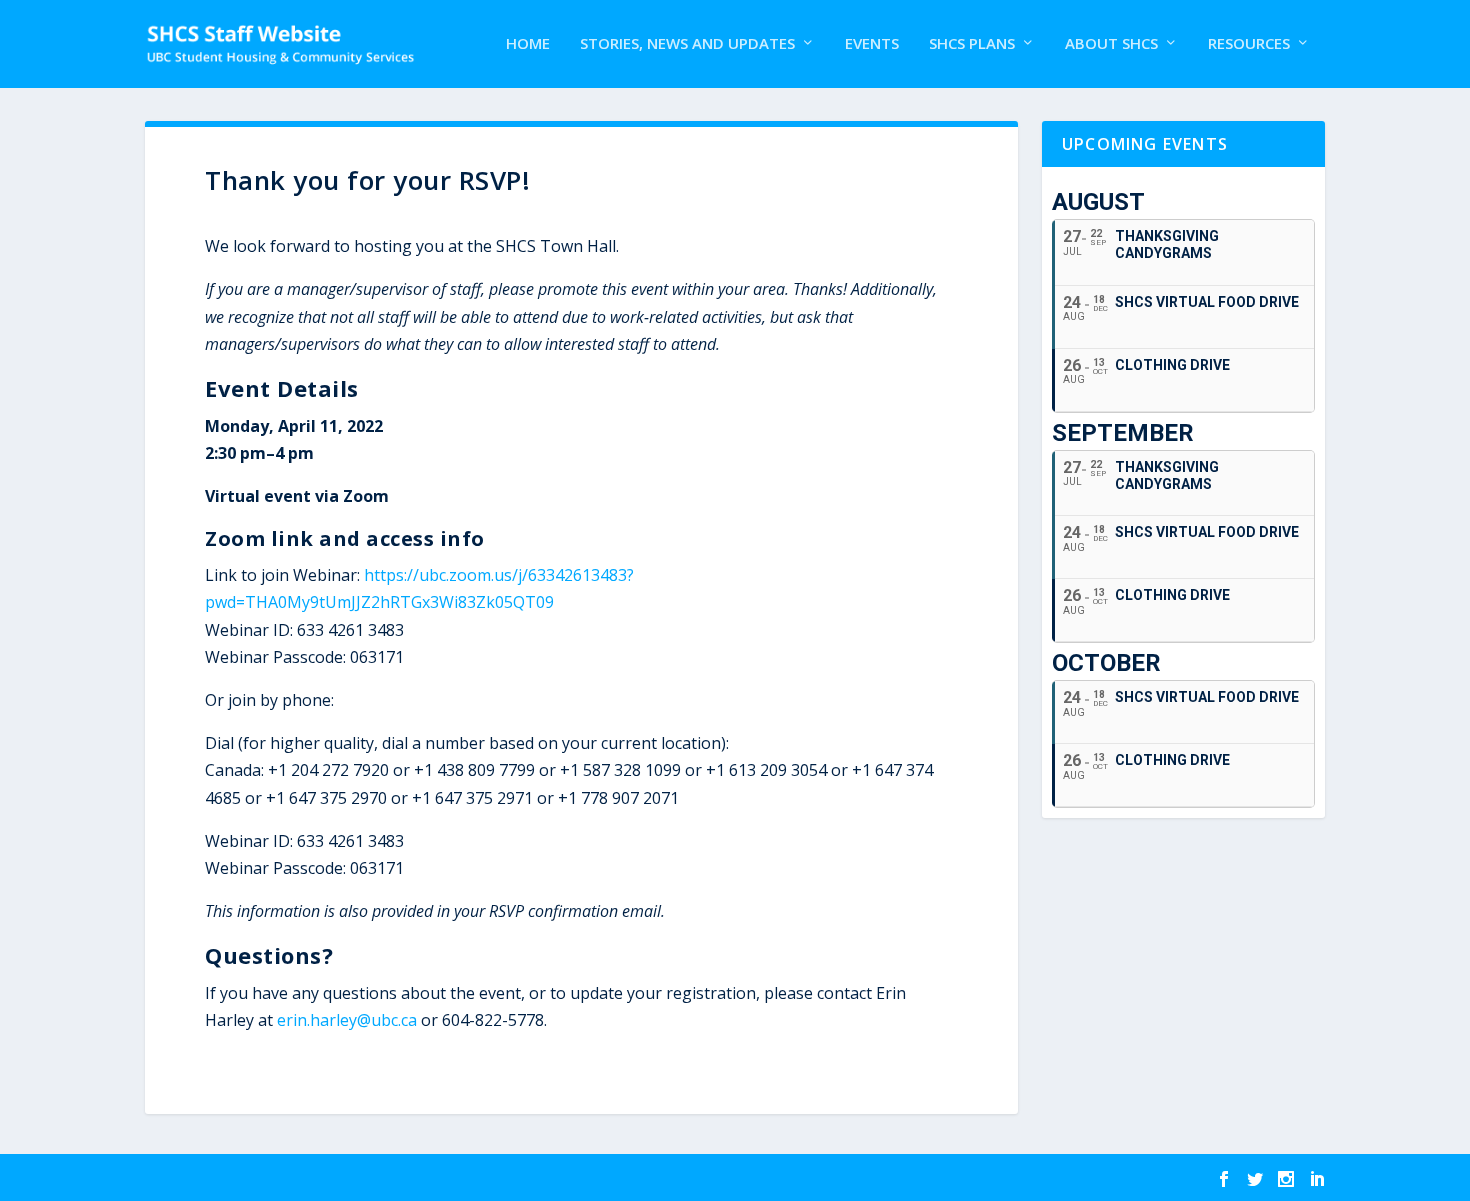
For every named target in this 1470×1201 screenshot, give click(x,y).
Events (872, 44)
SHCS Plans (972, 44)
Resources (1249, 44)
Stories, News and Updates (687, 44)
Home (528, 44)
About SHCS (1111, 44)
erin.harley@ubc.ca (347, 1020)
